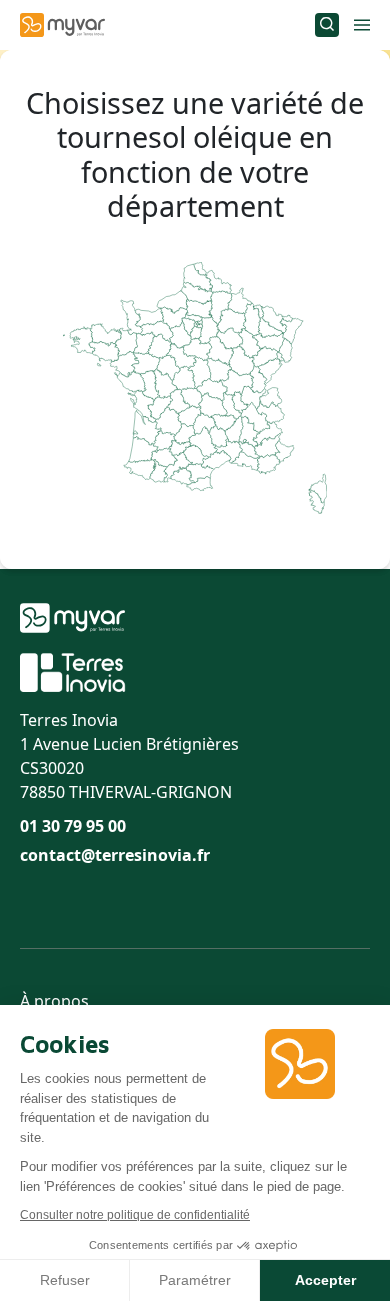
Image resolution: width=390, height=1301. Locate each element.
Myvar (62, 25)
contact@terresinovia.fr (115, 855)
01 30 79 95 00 (73, 826)
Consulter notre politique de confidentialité (135, 1215)
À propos (54, 1001)
